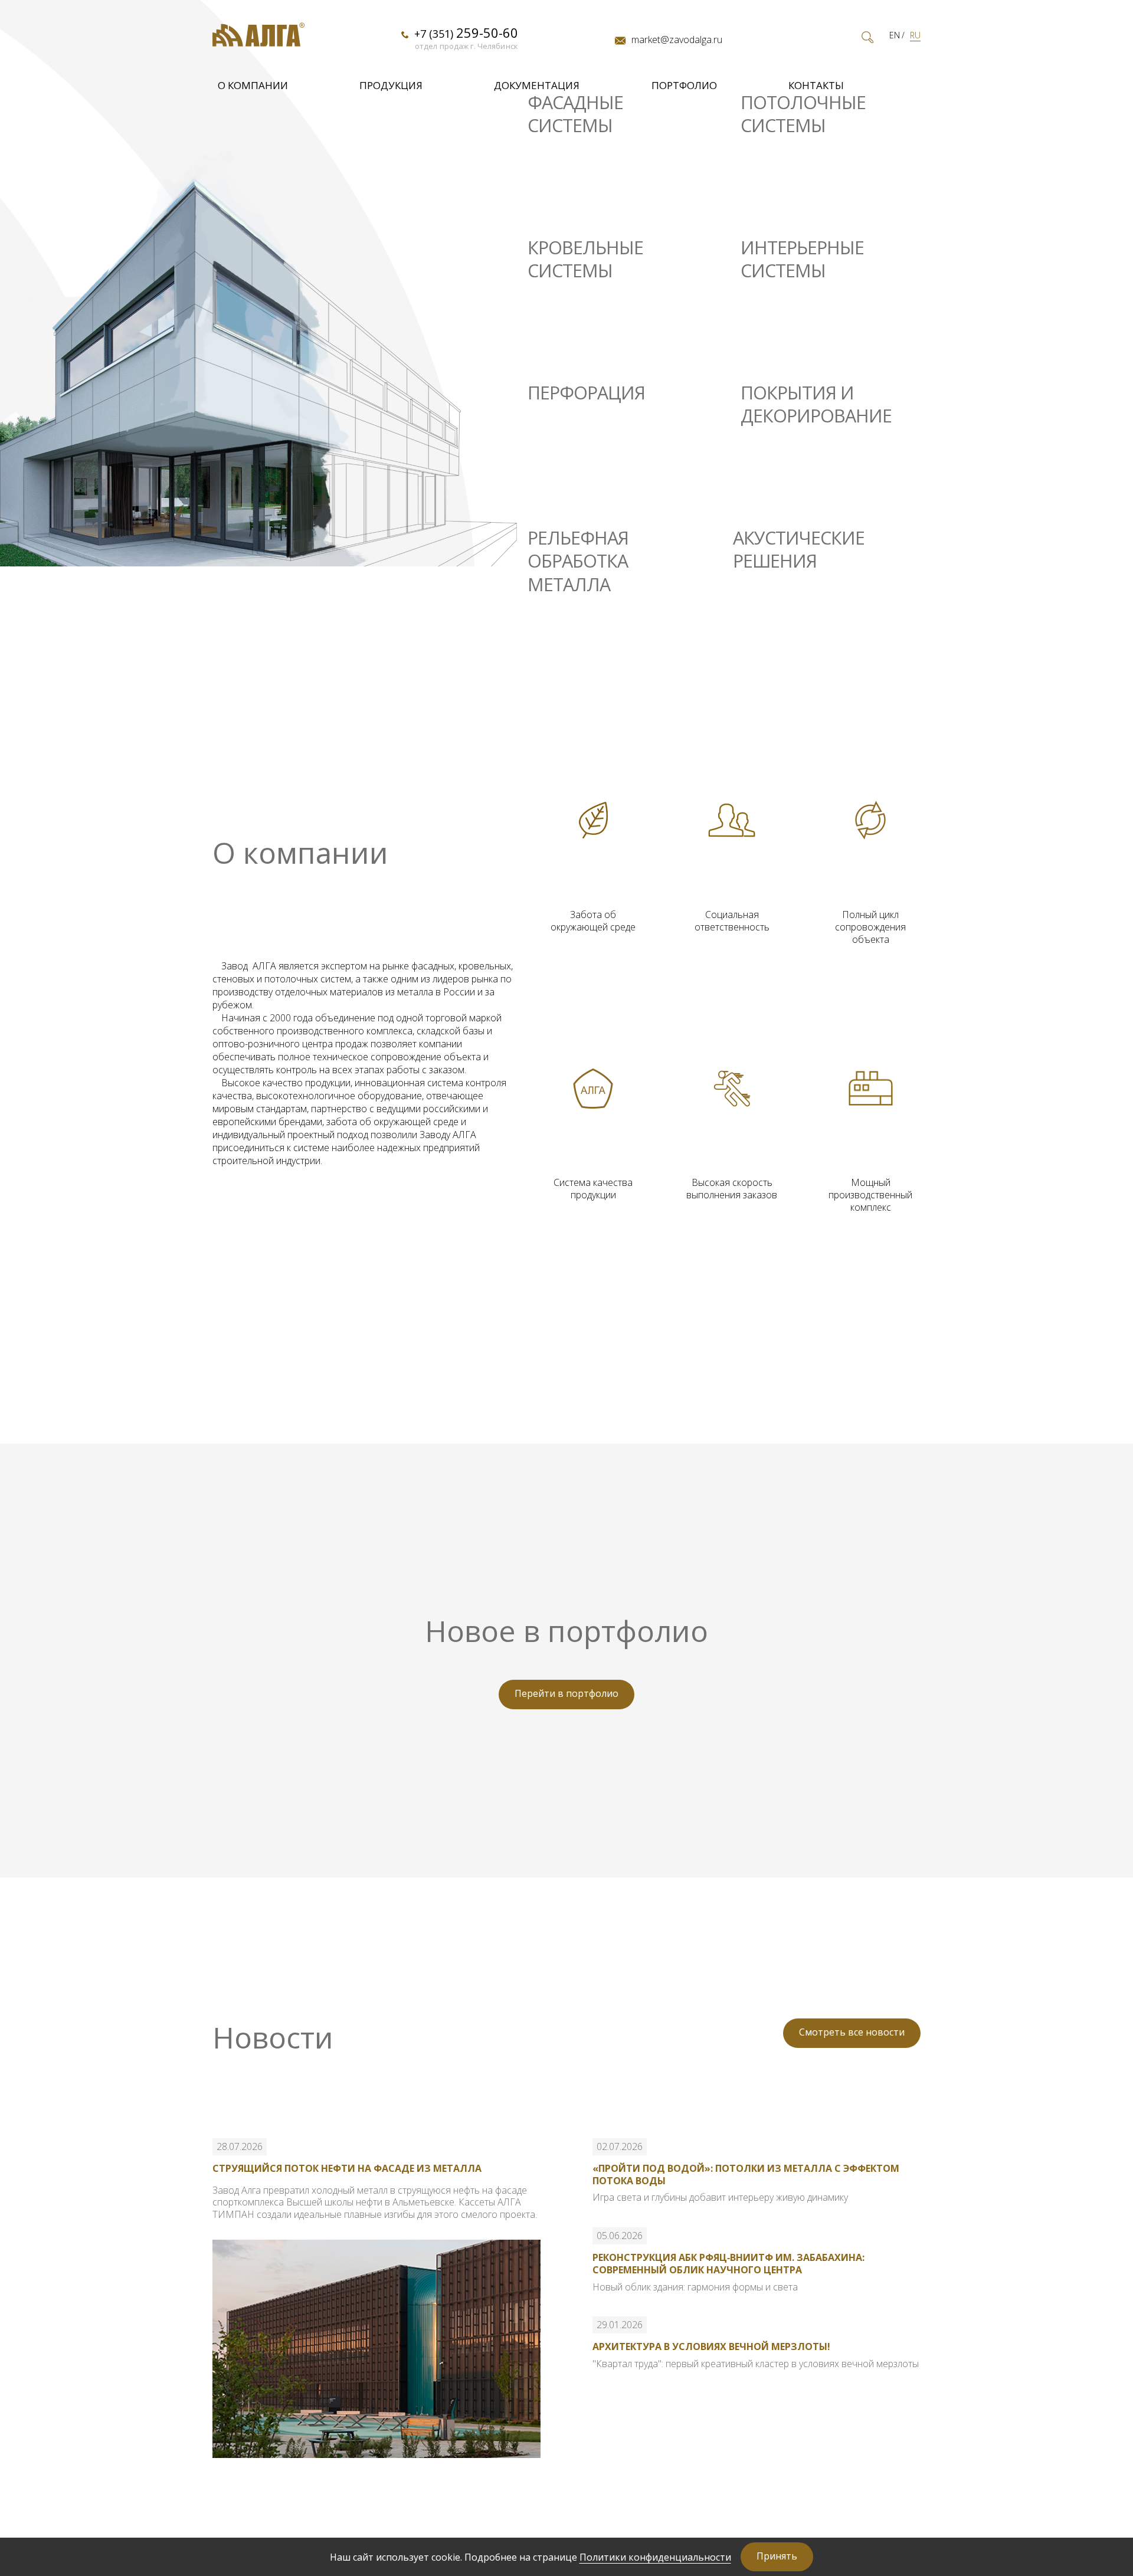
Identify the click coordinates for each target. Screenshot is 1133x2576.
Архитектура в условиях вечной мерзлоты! (711, 2346)
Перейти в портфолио (566, 1693)
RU (915, 35)
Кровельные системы (585, 259)
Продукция (391, 85)
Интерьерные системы (802, 259)
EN (895, 35)
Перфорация (586, 393)
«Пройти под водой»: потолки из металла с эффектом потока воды (746, 2174)
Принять (777, 2556)
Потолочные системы (803, 114)
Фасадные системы (575, 114)
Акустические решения (799, 550)
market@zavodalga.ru (677, 40)
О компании (253, 85)
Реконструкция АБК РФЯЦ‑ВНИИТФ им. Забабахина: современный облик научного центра (728, 2264)
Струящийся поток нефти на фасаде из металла (347, 2168)
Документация (537, 85)
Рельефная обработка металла (578, 561)
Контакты (816, 85)
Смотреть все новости (852, 2032)
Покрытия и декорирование (816, 404)
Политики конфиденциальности (655, 2557)
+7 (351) (466, 33)
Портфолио (684, 85)
